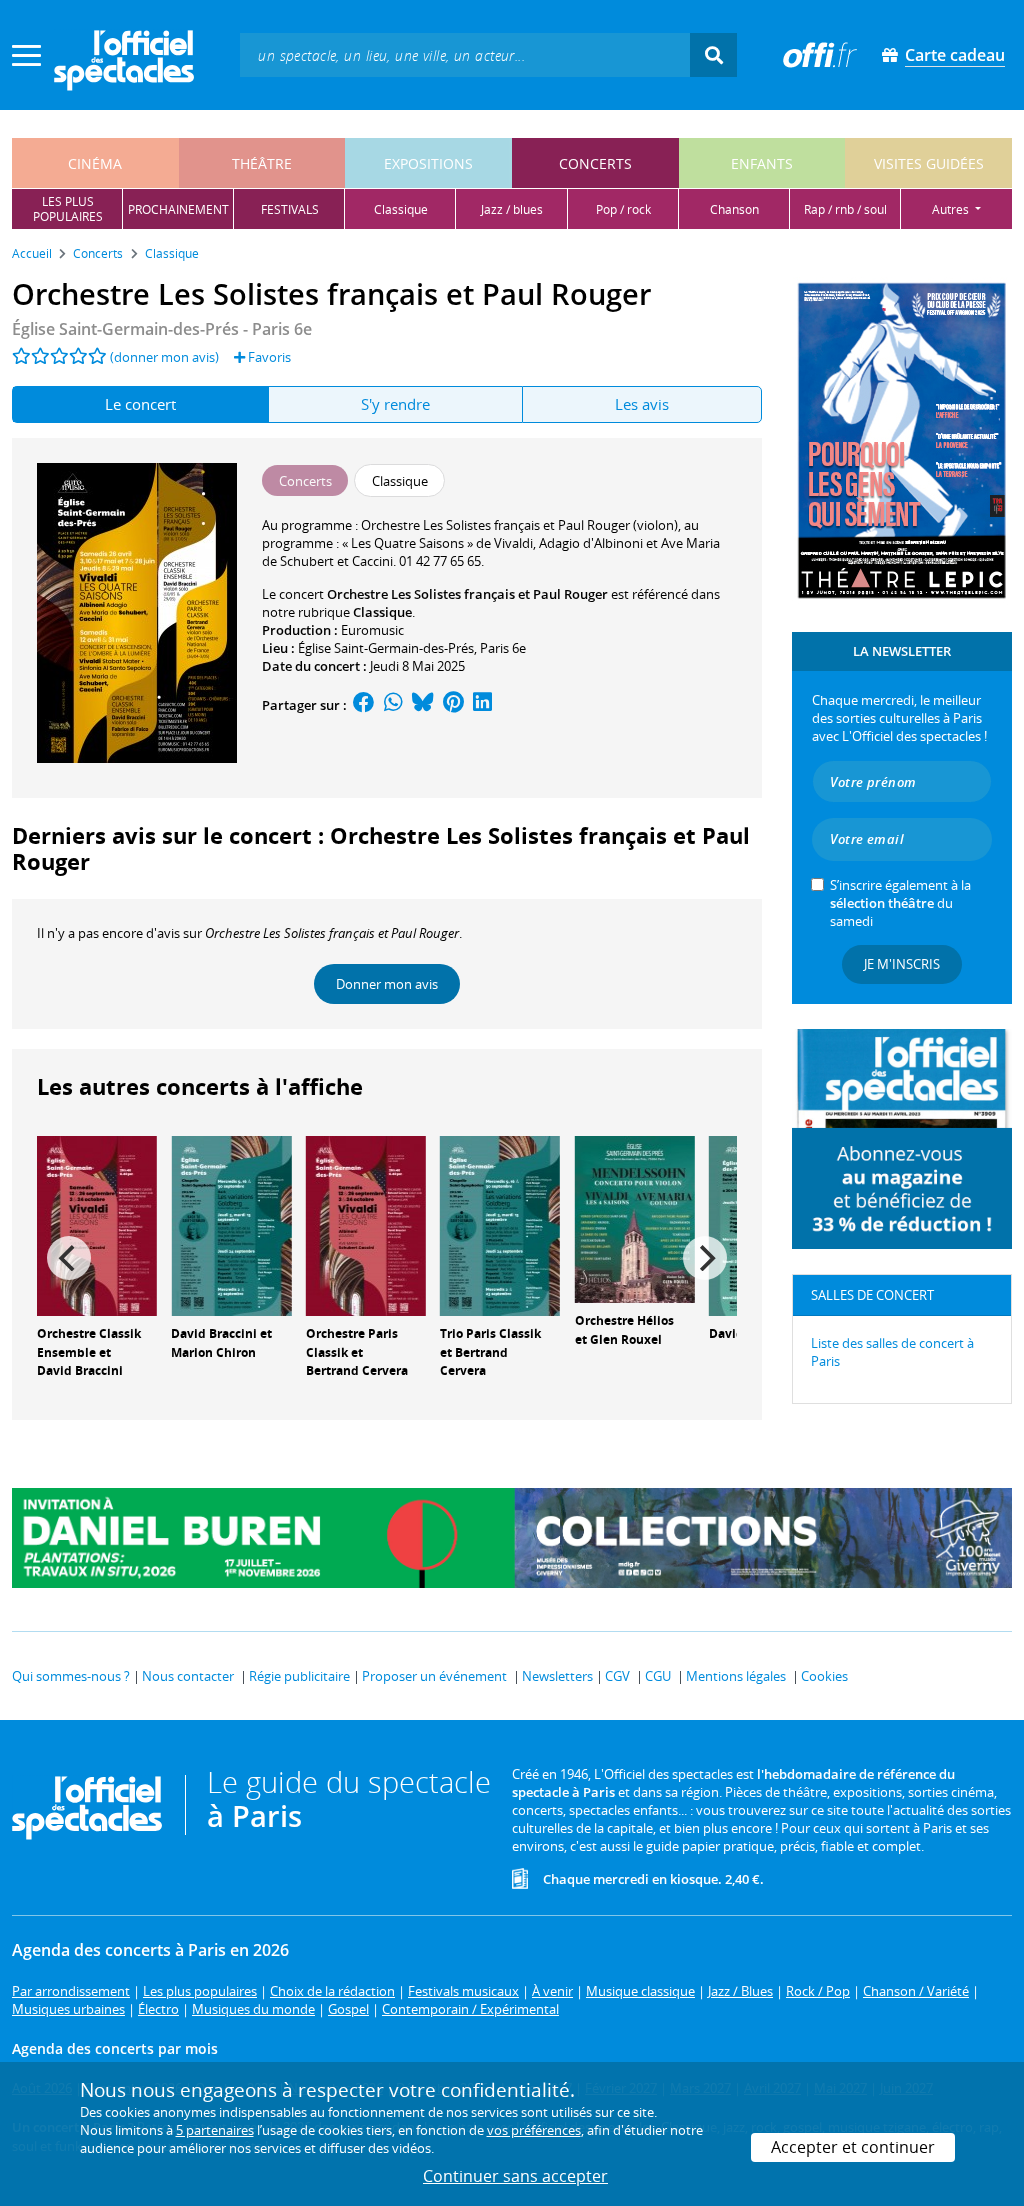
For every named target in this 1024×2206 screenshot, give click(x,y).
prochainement (178, 209)
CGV (617, 1676)
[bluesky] (423, 705)
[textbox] (465, 54)
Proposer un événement (434, 1676)
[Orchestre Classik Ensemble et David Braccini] (97, 1224)
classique (401, 209)
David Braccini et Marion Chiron (221, 1343)
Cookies (824, 1676)
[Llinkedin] (482, 705)
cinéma (95, 163)
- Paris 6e (162, 329)
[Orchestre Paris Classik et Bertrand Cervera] (366, 1224)
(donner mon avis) (164, 357)
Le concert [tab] (140, 404)
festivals (290, 209)
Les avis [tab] (642, 404)
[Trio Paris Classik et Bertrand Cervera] (500, 1224)
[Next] (705, 1258)
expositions (428, 163)
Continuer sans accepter (515, 2176)
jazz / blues (512, 209)
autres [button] (952, 209)
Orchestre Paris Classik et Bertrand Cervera (357, 1352)
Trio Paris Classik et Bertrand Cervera (490, 1352)
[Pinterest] (453, 705)
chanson (734, 209)
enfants (762, 163)
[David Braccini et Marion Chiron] (231, 1224)
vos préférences (534, 2130)
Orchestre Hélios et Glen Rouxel (624, 1330)
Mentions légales (736, 1676)
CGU (658, 1676)
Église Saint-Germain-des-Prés (386, 648)
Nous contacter (188, 1676)
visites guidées (929, 163)
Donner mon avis (387, 984)
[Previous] (69, 1258)
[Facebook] (364, 705)
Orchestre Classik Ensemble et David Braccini (89, 1352)
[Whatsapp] (393, 705)
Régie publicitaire (299, 1676)
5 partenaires (215, 2130)
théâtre (262, 163)
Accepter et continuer (853, 2147)
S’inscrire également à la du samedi (900, 903)
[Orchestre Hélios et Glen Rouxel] (635, 1218)
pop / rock (623, 209)
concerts (595, 163)
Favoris (268, 357)
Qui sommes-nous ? (71, 1676)
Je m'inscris (902, 964)
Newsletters (557, 1676)
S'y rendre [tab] (395, 404)
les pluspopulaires (68, 209)
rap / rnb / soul (845, 209)
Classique (382, 612)
